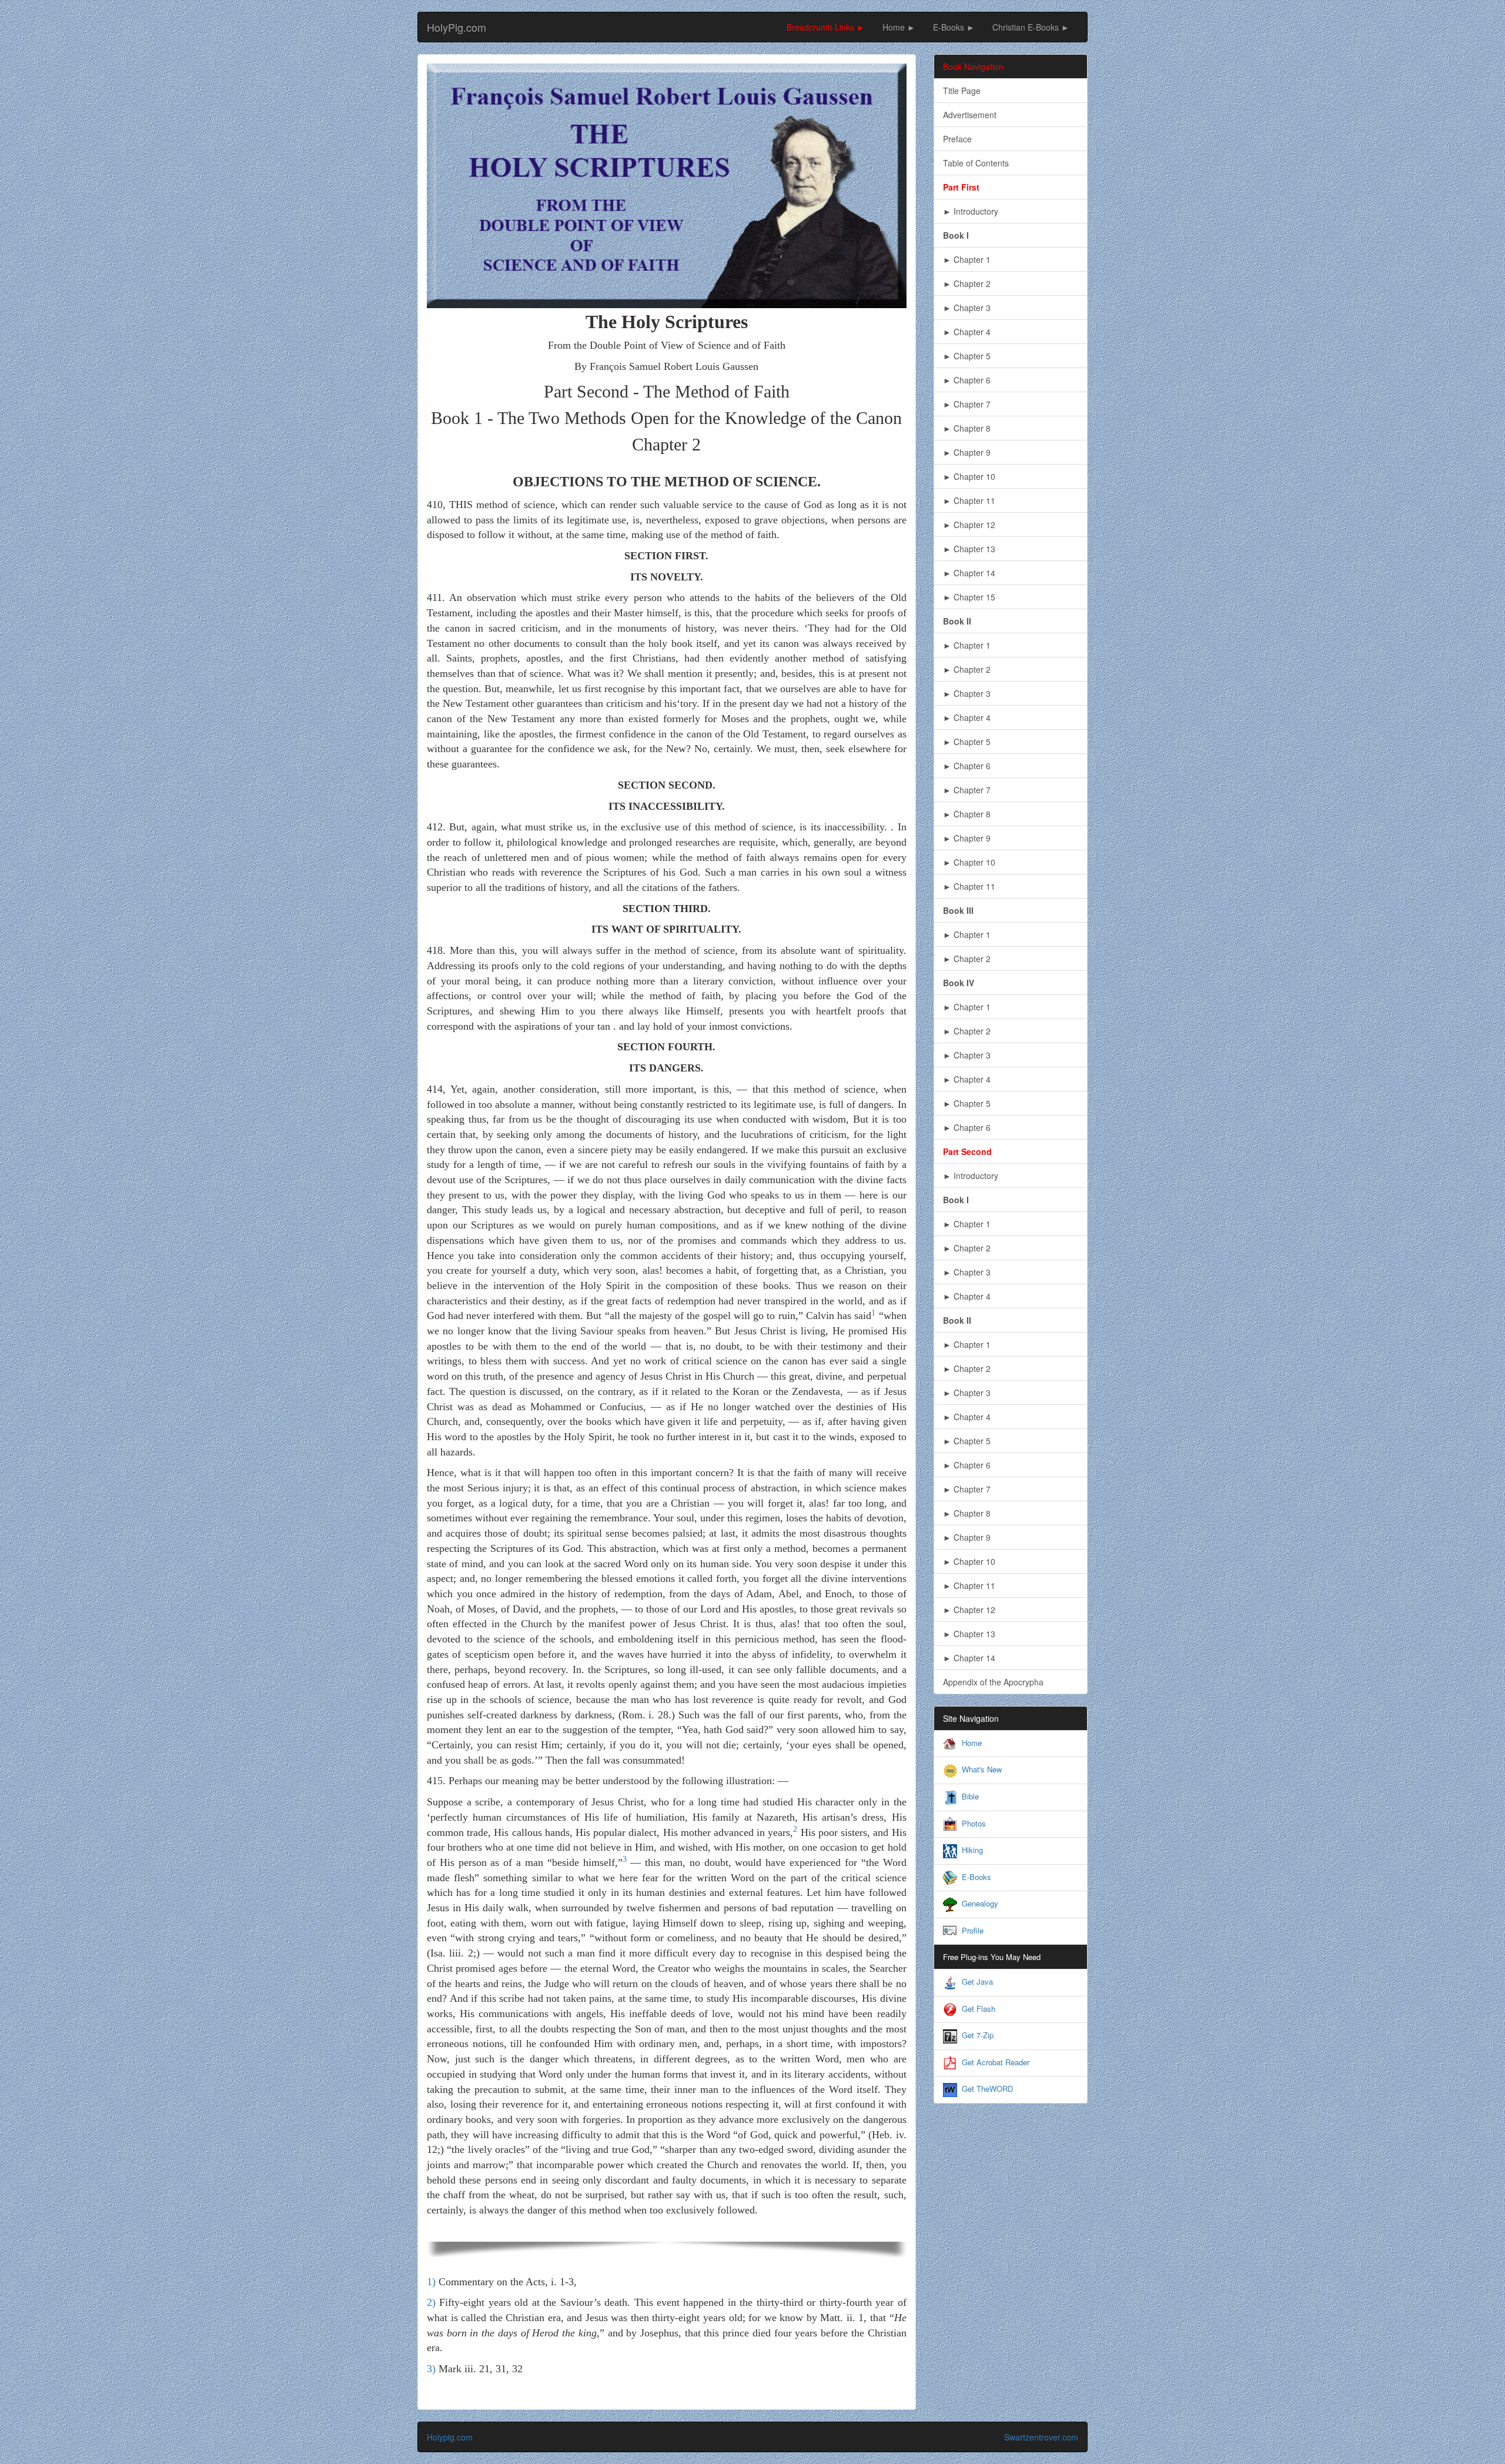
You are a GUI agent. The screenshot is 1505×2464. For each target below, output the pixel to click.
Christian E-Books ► (1031, 27)
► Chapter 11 (969, 500)
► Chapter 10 (969, 476)
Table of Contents (976, 163)
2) (431, 2302)
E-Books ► (954, 27)
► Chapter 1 (967, 259)
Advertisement (970, 115)
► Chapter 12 (969, 525)
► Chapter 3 (967, 308)
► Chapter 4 (967, 332)
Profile (973, 1930)
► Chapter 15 (969, 597)
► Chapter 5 (967, 356)
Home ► (899, 27)
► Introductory (971, 211)
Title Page (962, 91)
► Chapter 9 (967, 452)
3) (431, 2369)
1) (431, 2282)
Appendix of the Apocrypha (993, 1682)
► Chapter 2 (967, 283)
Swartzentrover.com (1041, 2437)
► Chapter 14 (969, 573)
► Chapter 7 (967, 404)
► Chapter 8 (967, 428)
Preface (957, 139)
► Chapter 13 (969, 549)
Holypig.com (450, 2437)
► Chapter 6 (967, 380)
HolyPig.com (456, 27)
